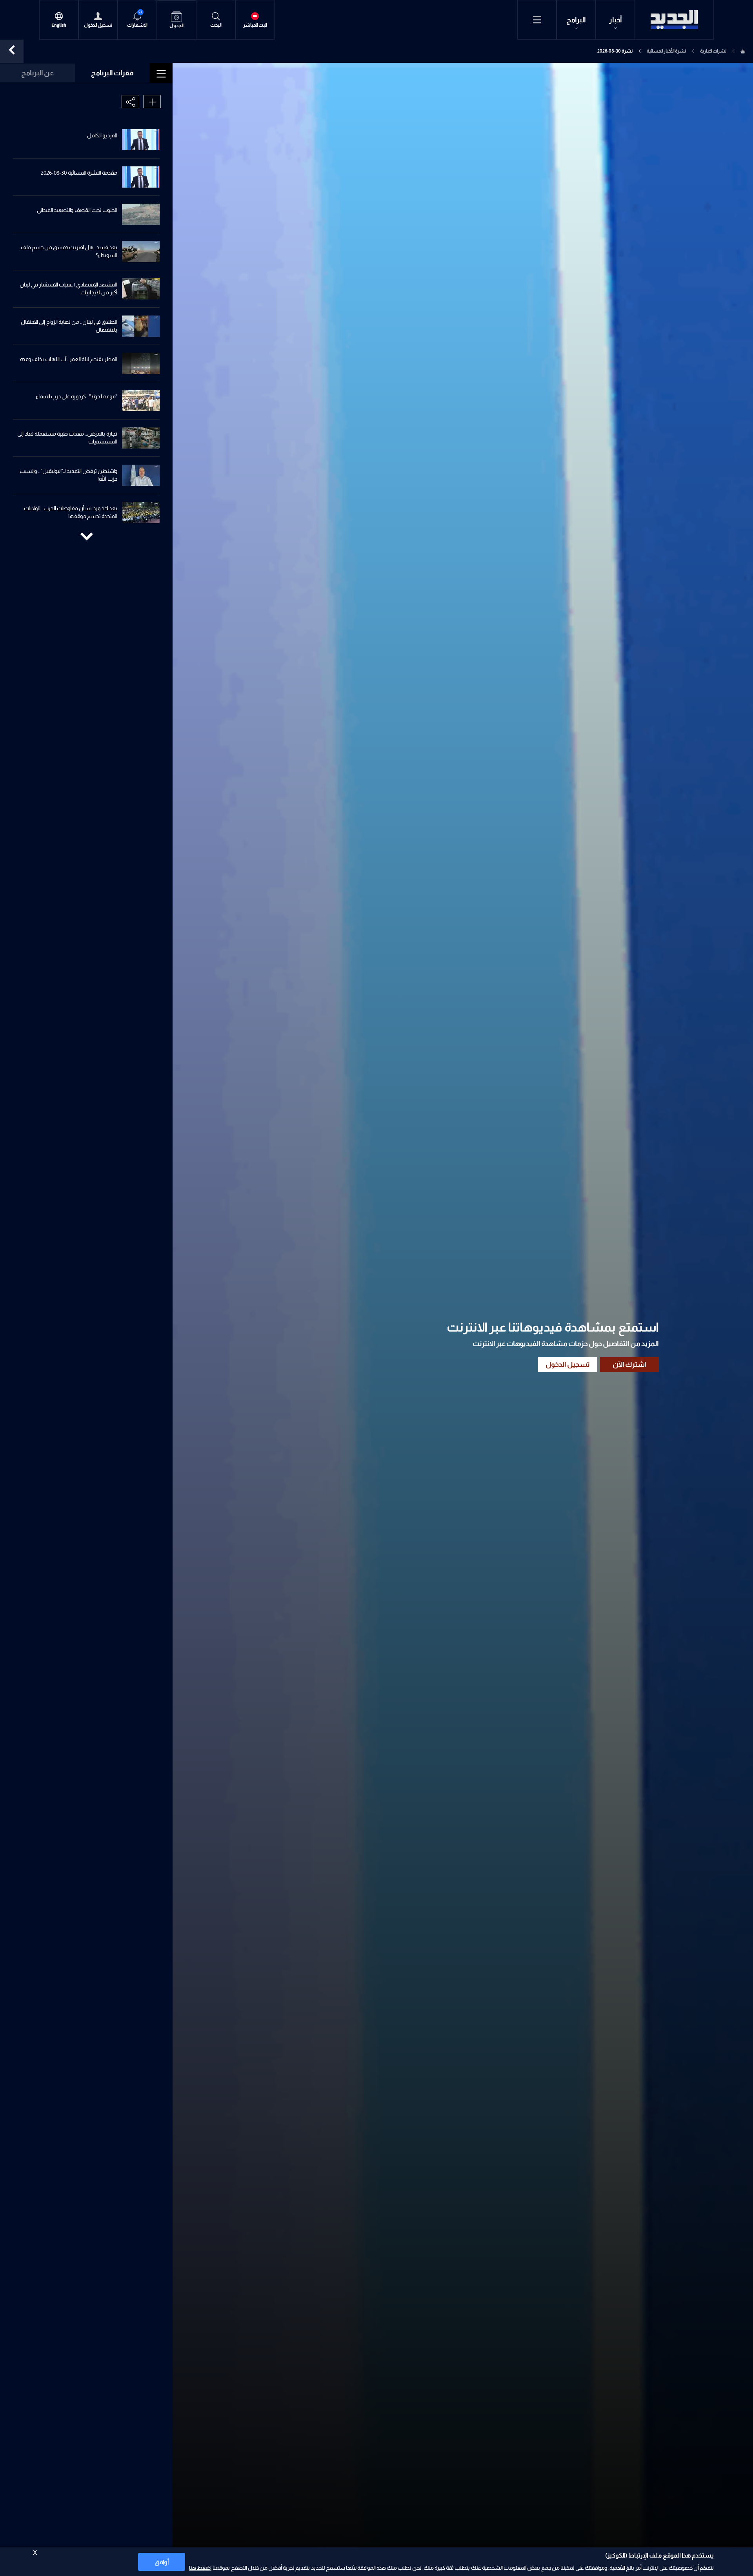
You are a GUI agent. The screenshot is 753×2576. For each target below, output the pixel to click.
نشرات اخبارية (713, 51)
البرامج (576, 20)
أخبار (616, 20)
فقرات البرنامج (112, 73)
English (59, 25)
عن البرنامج (37, 73)
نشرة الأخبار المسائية (666, 51)
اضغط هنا (200, 2568)
